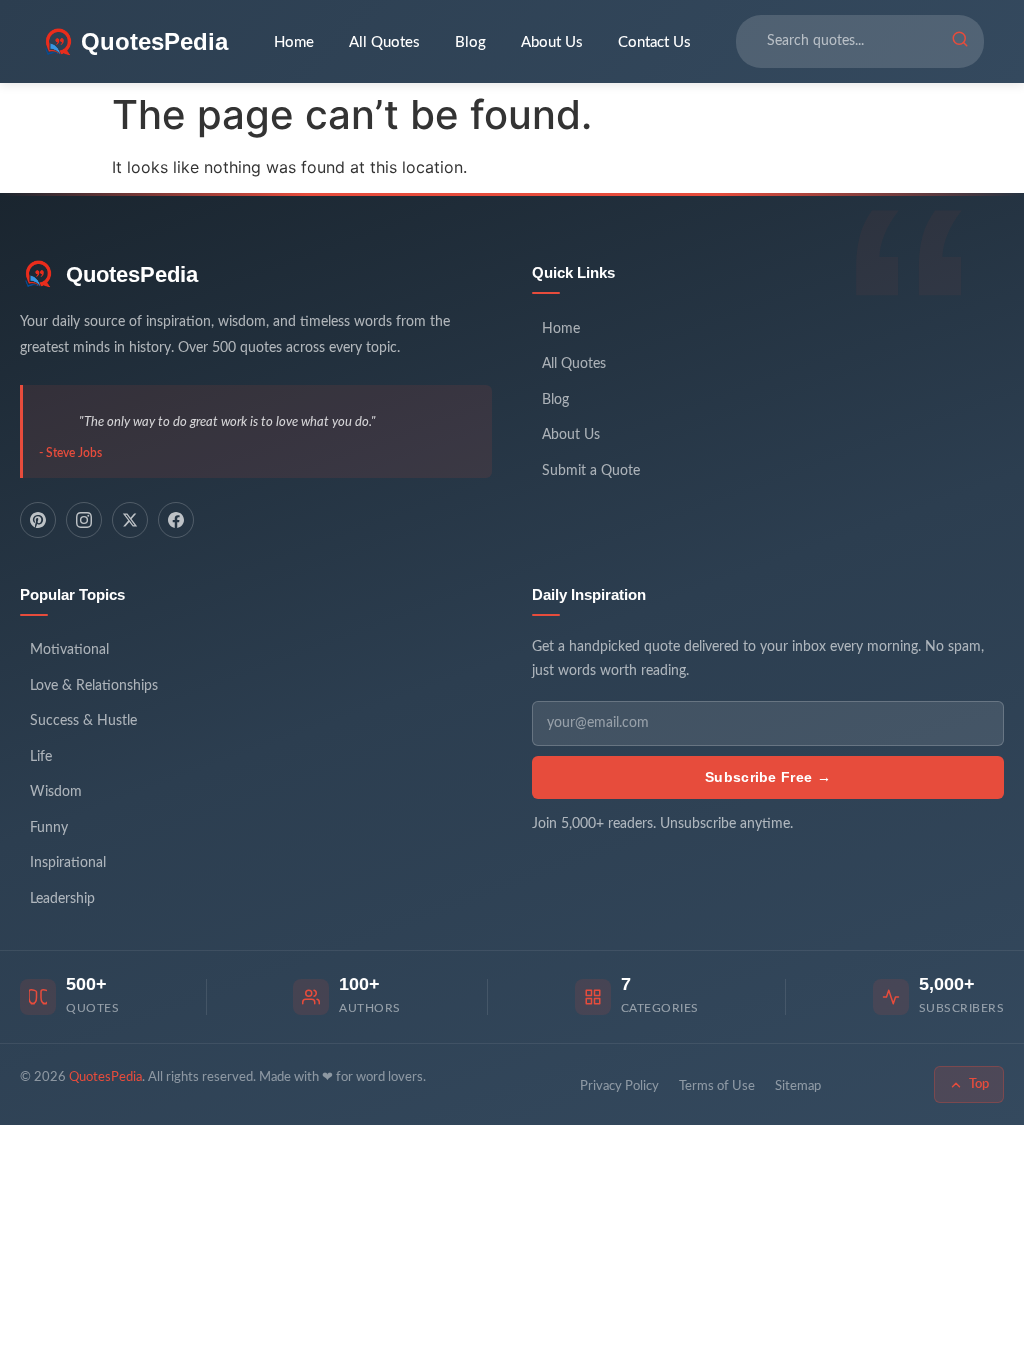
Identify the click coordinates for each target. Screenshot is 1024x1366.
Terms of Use (717, 1086)
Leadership (62, 899)
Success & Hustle (83, 721)
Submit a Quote (591, 471)
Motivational (69, 650)
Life (41, 757)
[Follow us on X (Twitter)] (130, 520)
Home (294, 42)
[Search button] (960, 42)
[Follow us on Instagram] (84, 520)
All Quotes (384, 42)
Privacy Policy (619, 1086)
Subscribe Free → (768, 777)
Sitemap (798, 1086)
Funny (49, 828)
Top (979, 1084)
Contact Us (654, 42)
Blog (470, 42)
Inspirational (68, 863)
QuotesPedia (132, 274)
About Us (552, 42)
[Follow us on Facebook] (176, 520)
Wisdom (56, 792)
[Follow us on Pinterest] (38, 520)
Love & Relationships (94, 686)
